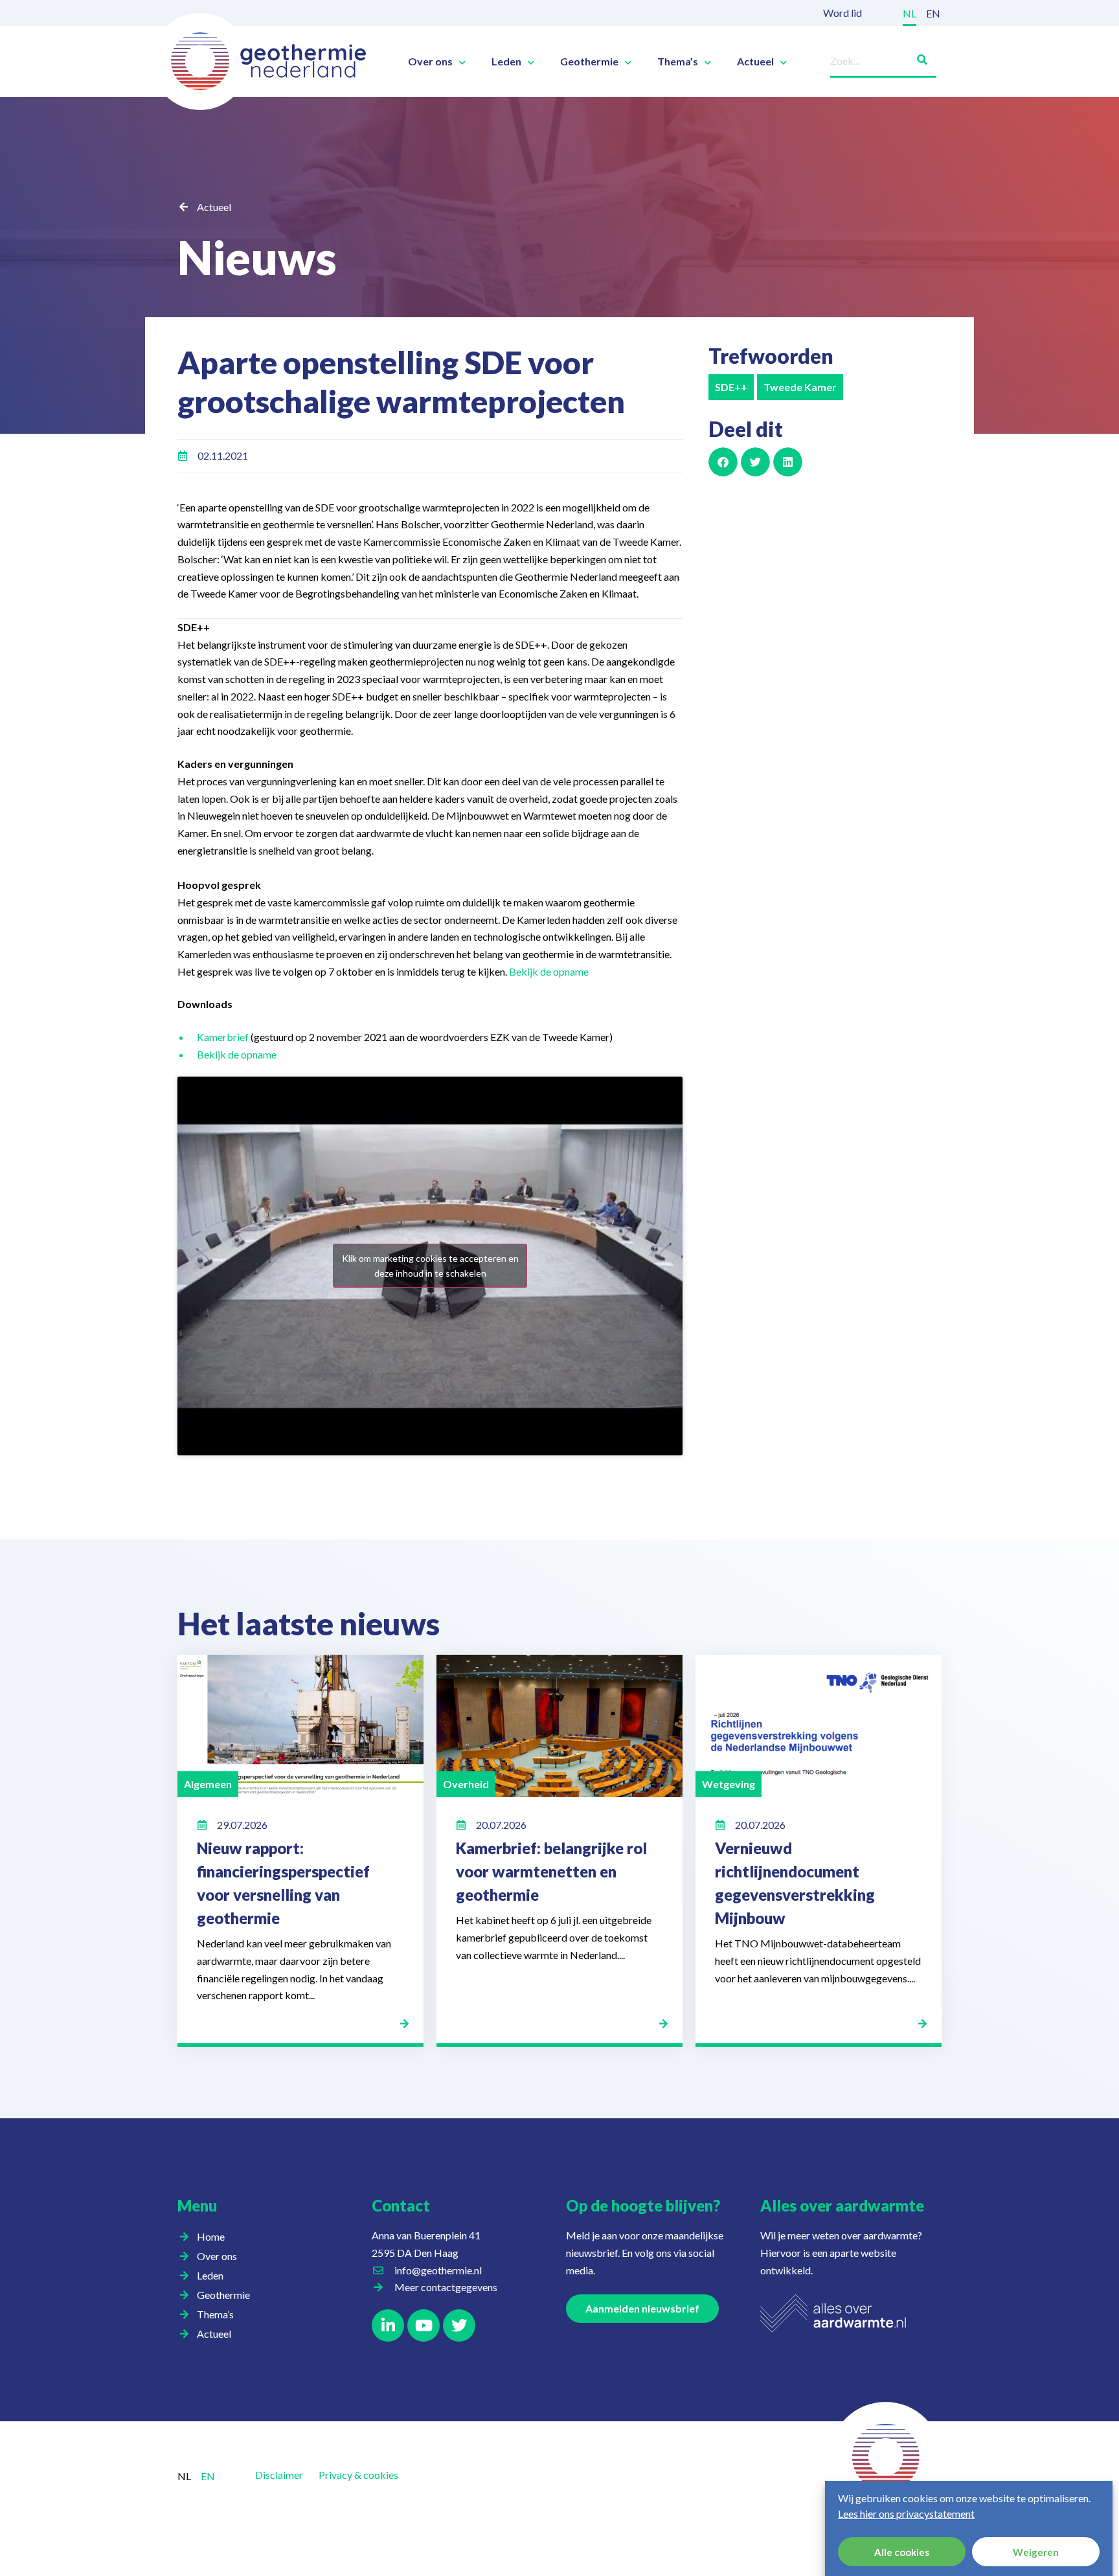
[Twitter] (459, 2325)
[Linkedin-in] (388, 2325)
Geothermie (589, 62)
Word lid (842, 13)
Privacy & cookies (358, 2475)
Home (211, 2236)
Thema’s (678, 62)
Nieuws (257, 257)
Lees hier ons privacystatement (906, 2514)
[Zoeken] (917, 57)
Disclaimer (279, 2475)
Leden (506, 62)
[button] (723, 462)
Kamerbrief (224, 1037)
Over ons (430, 62)
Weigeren (1036, 2552)
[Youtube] (424, 2325)
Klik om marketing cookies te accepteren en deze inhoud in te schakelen (430, 1266)
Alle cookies (902, 2552)
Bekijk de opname (549, 971)
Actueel (755, 62)
